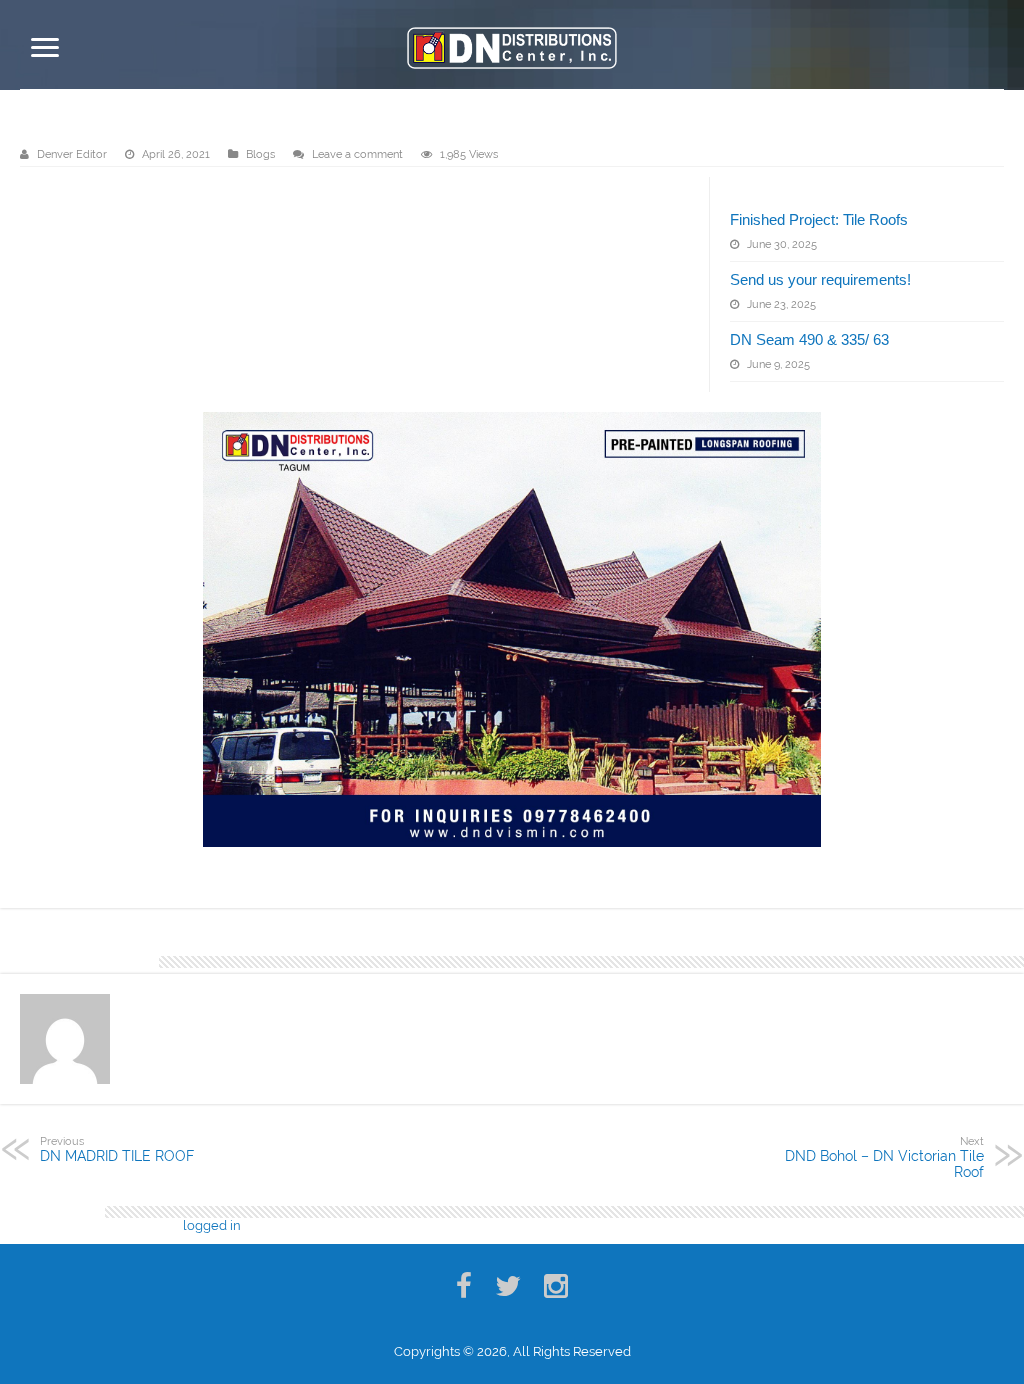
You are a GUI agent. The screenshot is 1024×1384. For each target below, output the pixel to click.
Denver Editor (72, 154)
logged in (212, 1225)
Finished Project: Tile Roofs (819, 219)
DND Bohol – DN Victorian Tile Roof (884, 1157)
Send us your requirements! (820, 279)
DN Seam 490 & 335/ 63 (809, 339)
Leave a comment (357, 154)
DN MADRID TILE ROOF (117, 1149)
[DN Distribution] (512, 44)
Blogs (260, 154)
